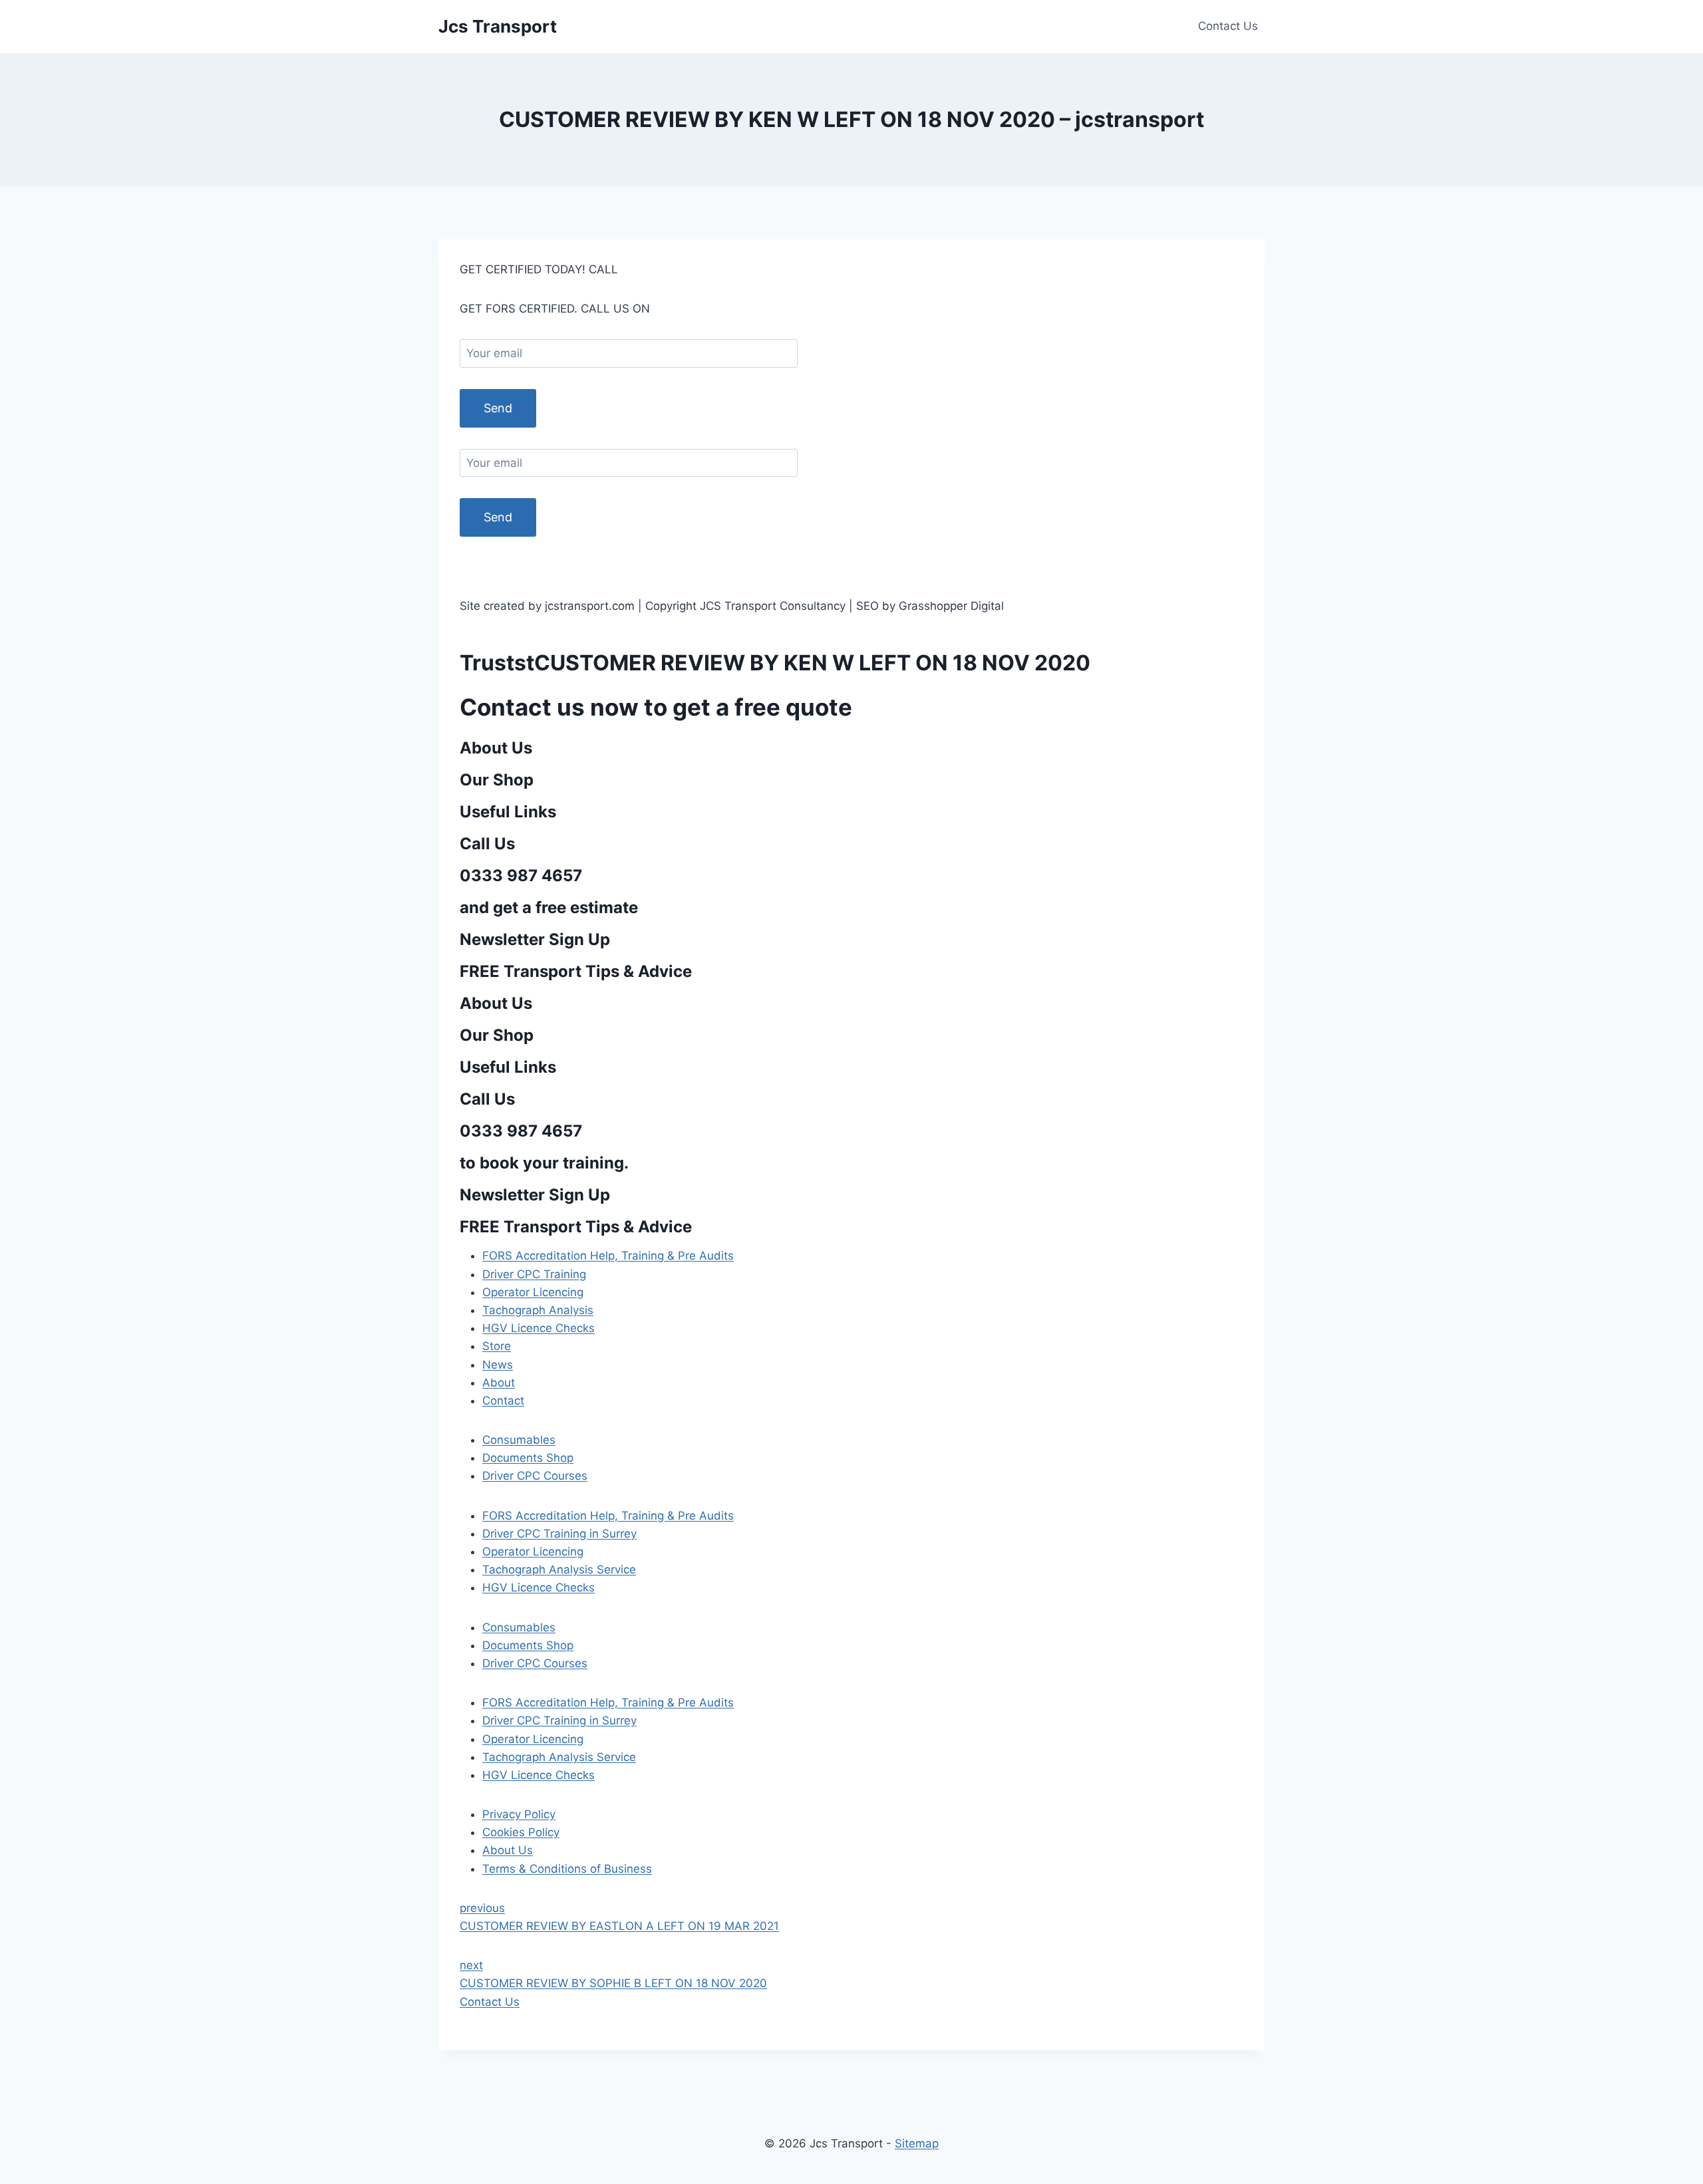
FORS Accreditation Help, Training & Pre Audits (608, 1256)
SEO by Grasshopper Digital (930, 567)
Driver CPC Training (534, 1274)
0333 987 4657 (664, 269)
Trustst (497, 663)
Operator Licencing (533, 1292)
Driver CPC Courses (535, 1476)
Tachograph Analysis (538, 1310)
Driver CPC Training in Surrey (559, 1534)
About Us (508, 1850)
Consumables (519, 1440)
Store (497, 1346)
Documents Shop (528, 1458)
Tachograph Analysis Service (559, 1570)
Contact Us (1228, 26)
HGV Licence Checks (539, 1328)
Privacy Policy (519, 1814)
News (498, 1365)
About (499, 1383)
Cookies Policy (521, 1832)
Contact (503, 1401)
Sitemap (917, 2143)
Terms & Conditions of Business (567, 1869)
